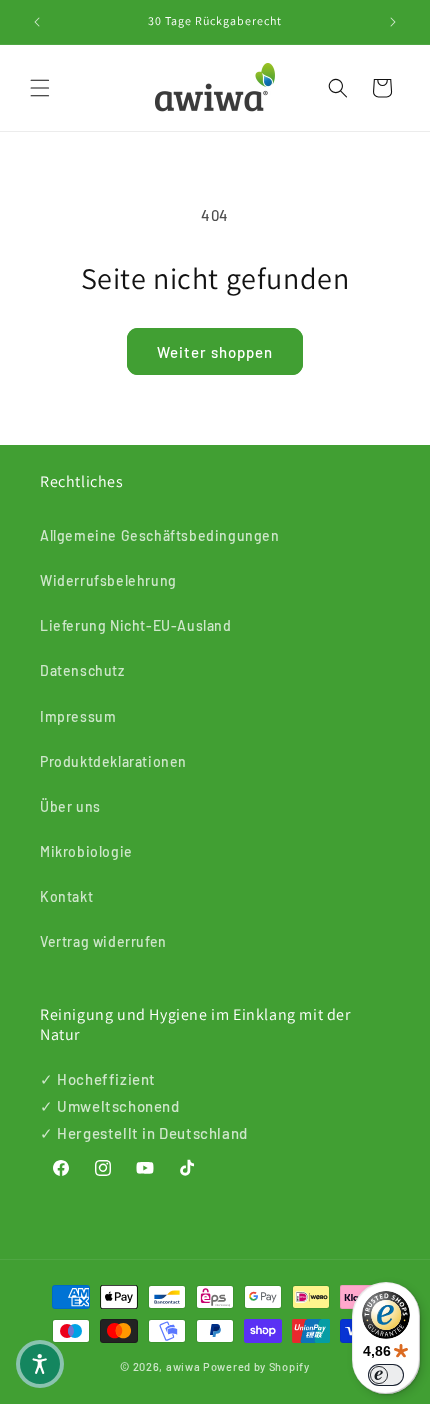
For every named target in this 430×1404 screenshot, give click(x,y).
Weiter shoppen (215, 352)
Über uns (70, 806)
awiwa (183, 1366)
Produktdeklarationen (113, 761)
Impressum (78, 716)
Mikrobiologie (86, 851)
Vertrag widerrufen (103, 941)
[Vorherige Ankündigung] (37, 22)
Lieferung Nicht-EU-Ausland (136, 625)
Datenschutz (82, 670)
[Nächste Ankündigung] (393, 22)
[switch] (386, 1375)
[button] (40, 88)
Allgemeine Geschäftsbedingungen (160, 535)
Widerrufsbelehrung (108, 580)
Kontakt (66, 896)
